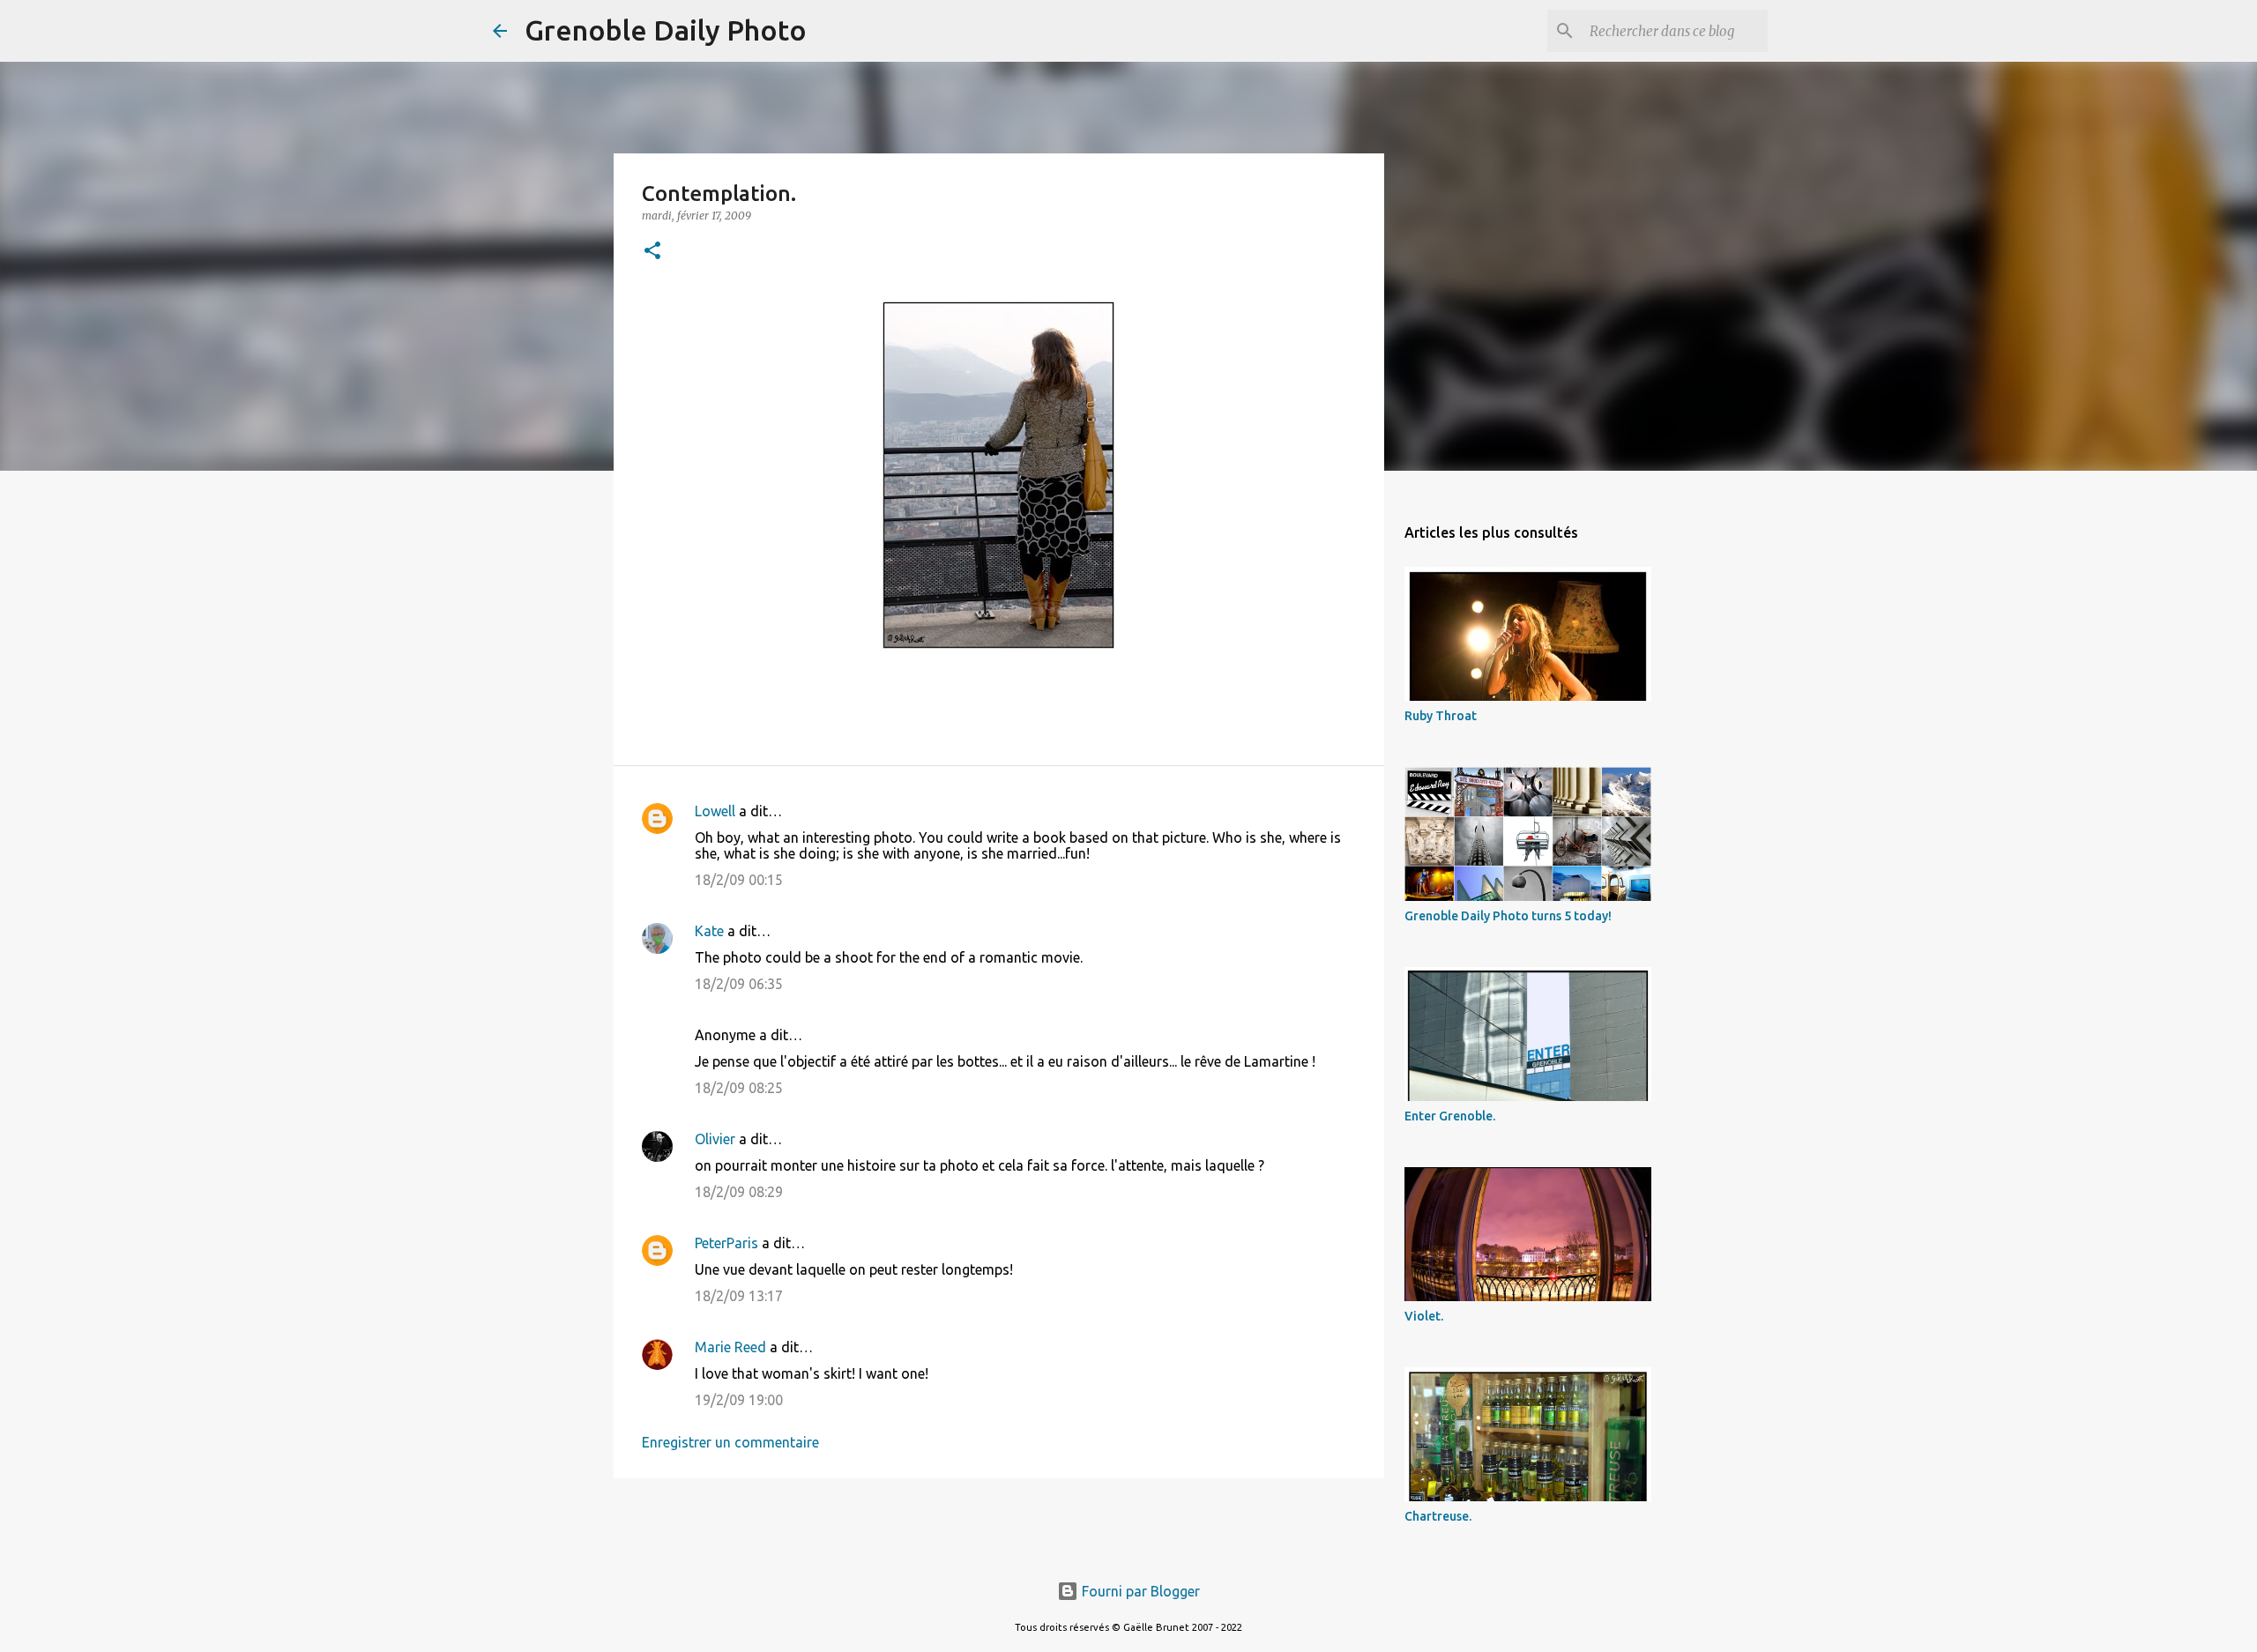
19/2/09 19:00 (739, 1400)
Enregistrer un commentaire (730, 1442)
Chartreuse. (1438, 1516)
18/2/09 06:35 (739, 984)
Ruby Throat (1441, 716)
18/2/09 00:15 (739, 880)
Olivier (715, 1139)
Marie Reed (730, 1347)
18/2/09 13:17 (739, 1296)
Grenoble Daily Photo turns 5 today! (1508, 916)
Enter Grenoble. (1450, 1116)
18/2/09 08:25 (739, 1088)
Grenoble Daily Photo (666, 30)
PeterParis (726, 1243)
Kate (709, 931)
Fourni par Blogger (1139, 1591)
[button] (652, 252)
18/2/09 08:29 (739, 1192)
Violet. (1424, 1316)
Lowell (715, 811)
